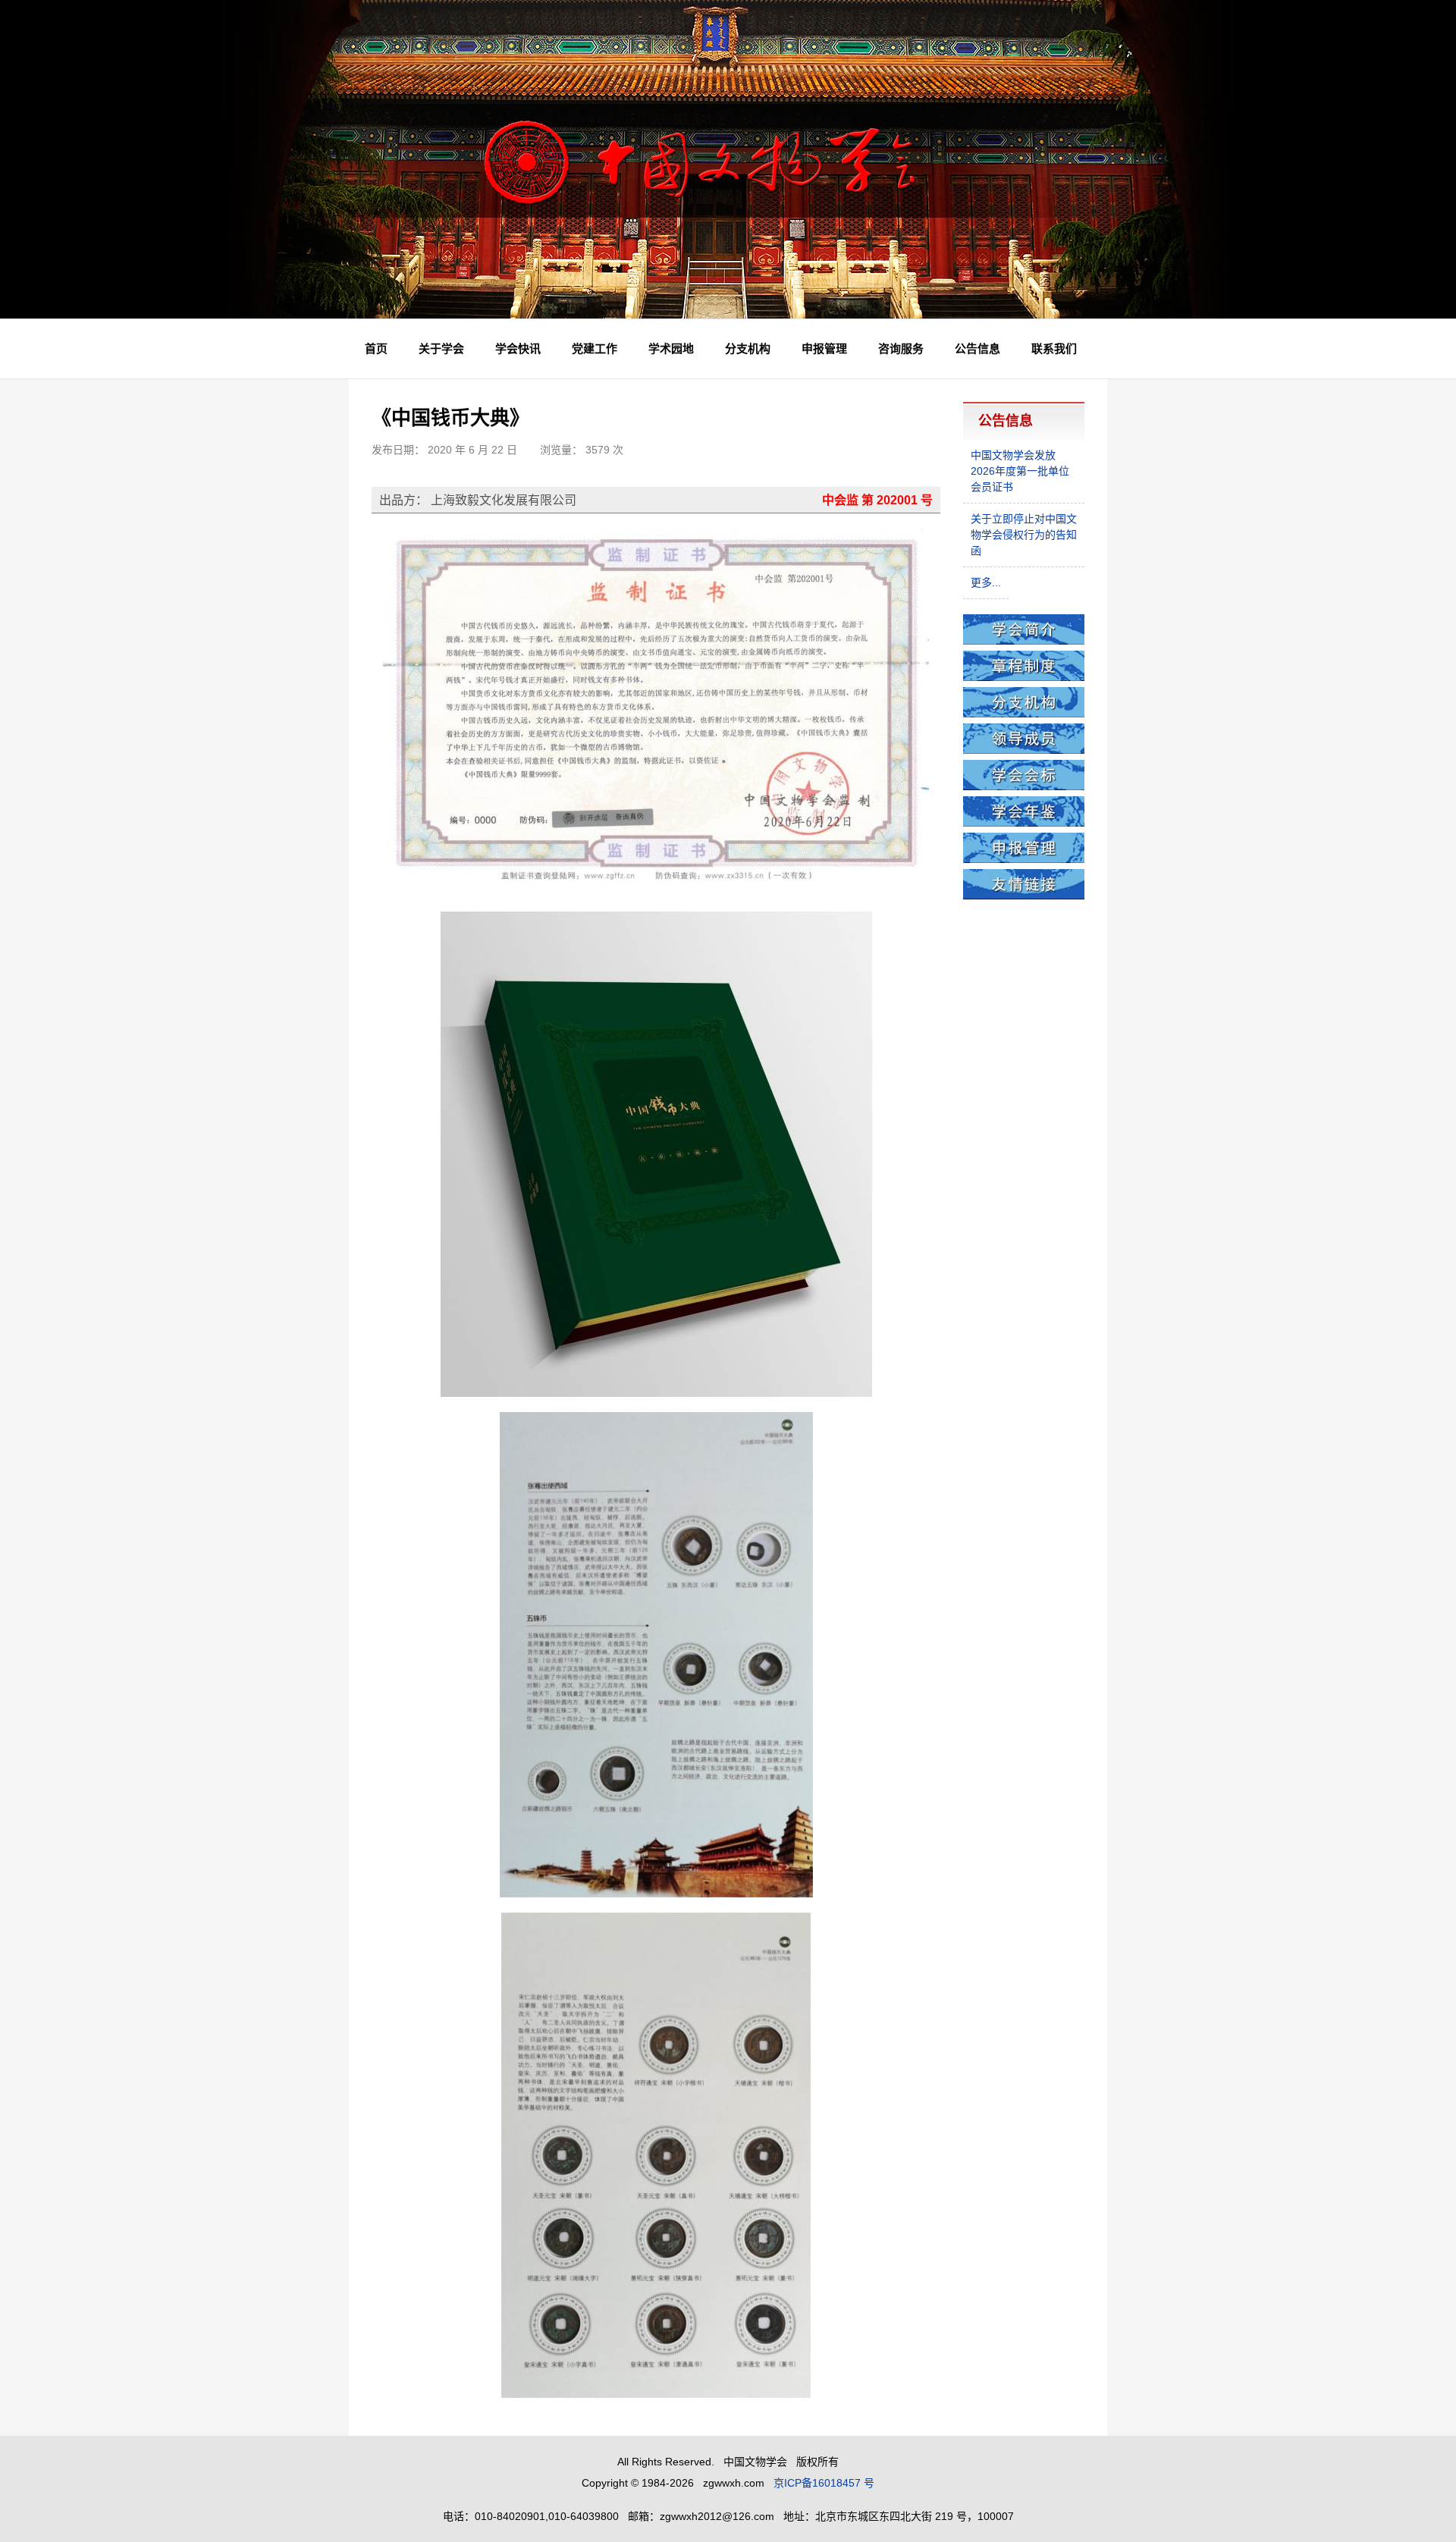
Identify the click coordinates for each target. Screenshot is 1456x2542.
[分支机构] (1024, 714)
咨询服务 (901, 348)
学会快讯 (518, 348)
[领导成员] (1024, 750)
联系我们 (1054, 348)
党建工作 (595, 348)
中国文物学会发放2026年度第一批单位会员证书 (1020, 471)
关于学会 (441, 348)
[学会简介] (1024, 641)
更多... (986, 582)
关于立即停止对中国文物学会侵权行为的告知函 (1024, 535)
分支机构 (748, 348)
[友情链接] (1024, 896)
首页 (376, 348)
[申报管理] (1024, 859)
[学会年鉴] (1024, 823)
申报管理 (824, 348)
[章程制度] (1024, 677)
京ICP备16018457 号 (824, 2483)
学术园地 (671, 348)
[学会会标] (1024, 786)
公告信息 (977, 348)
